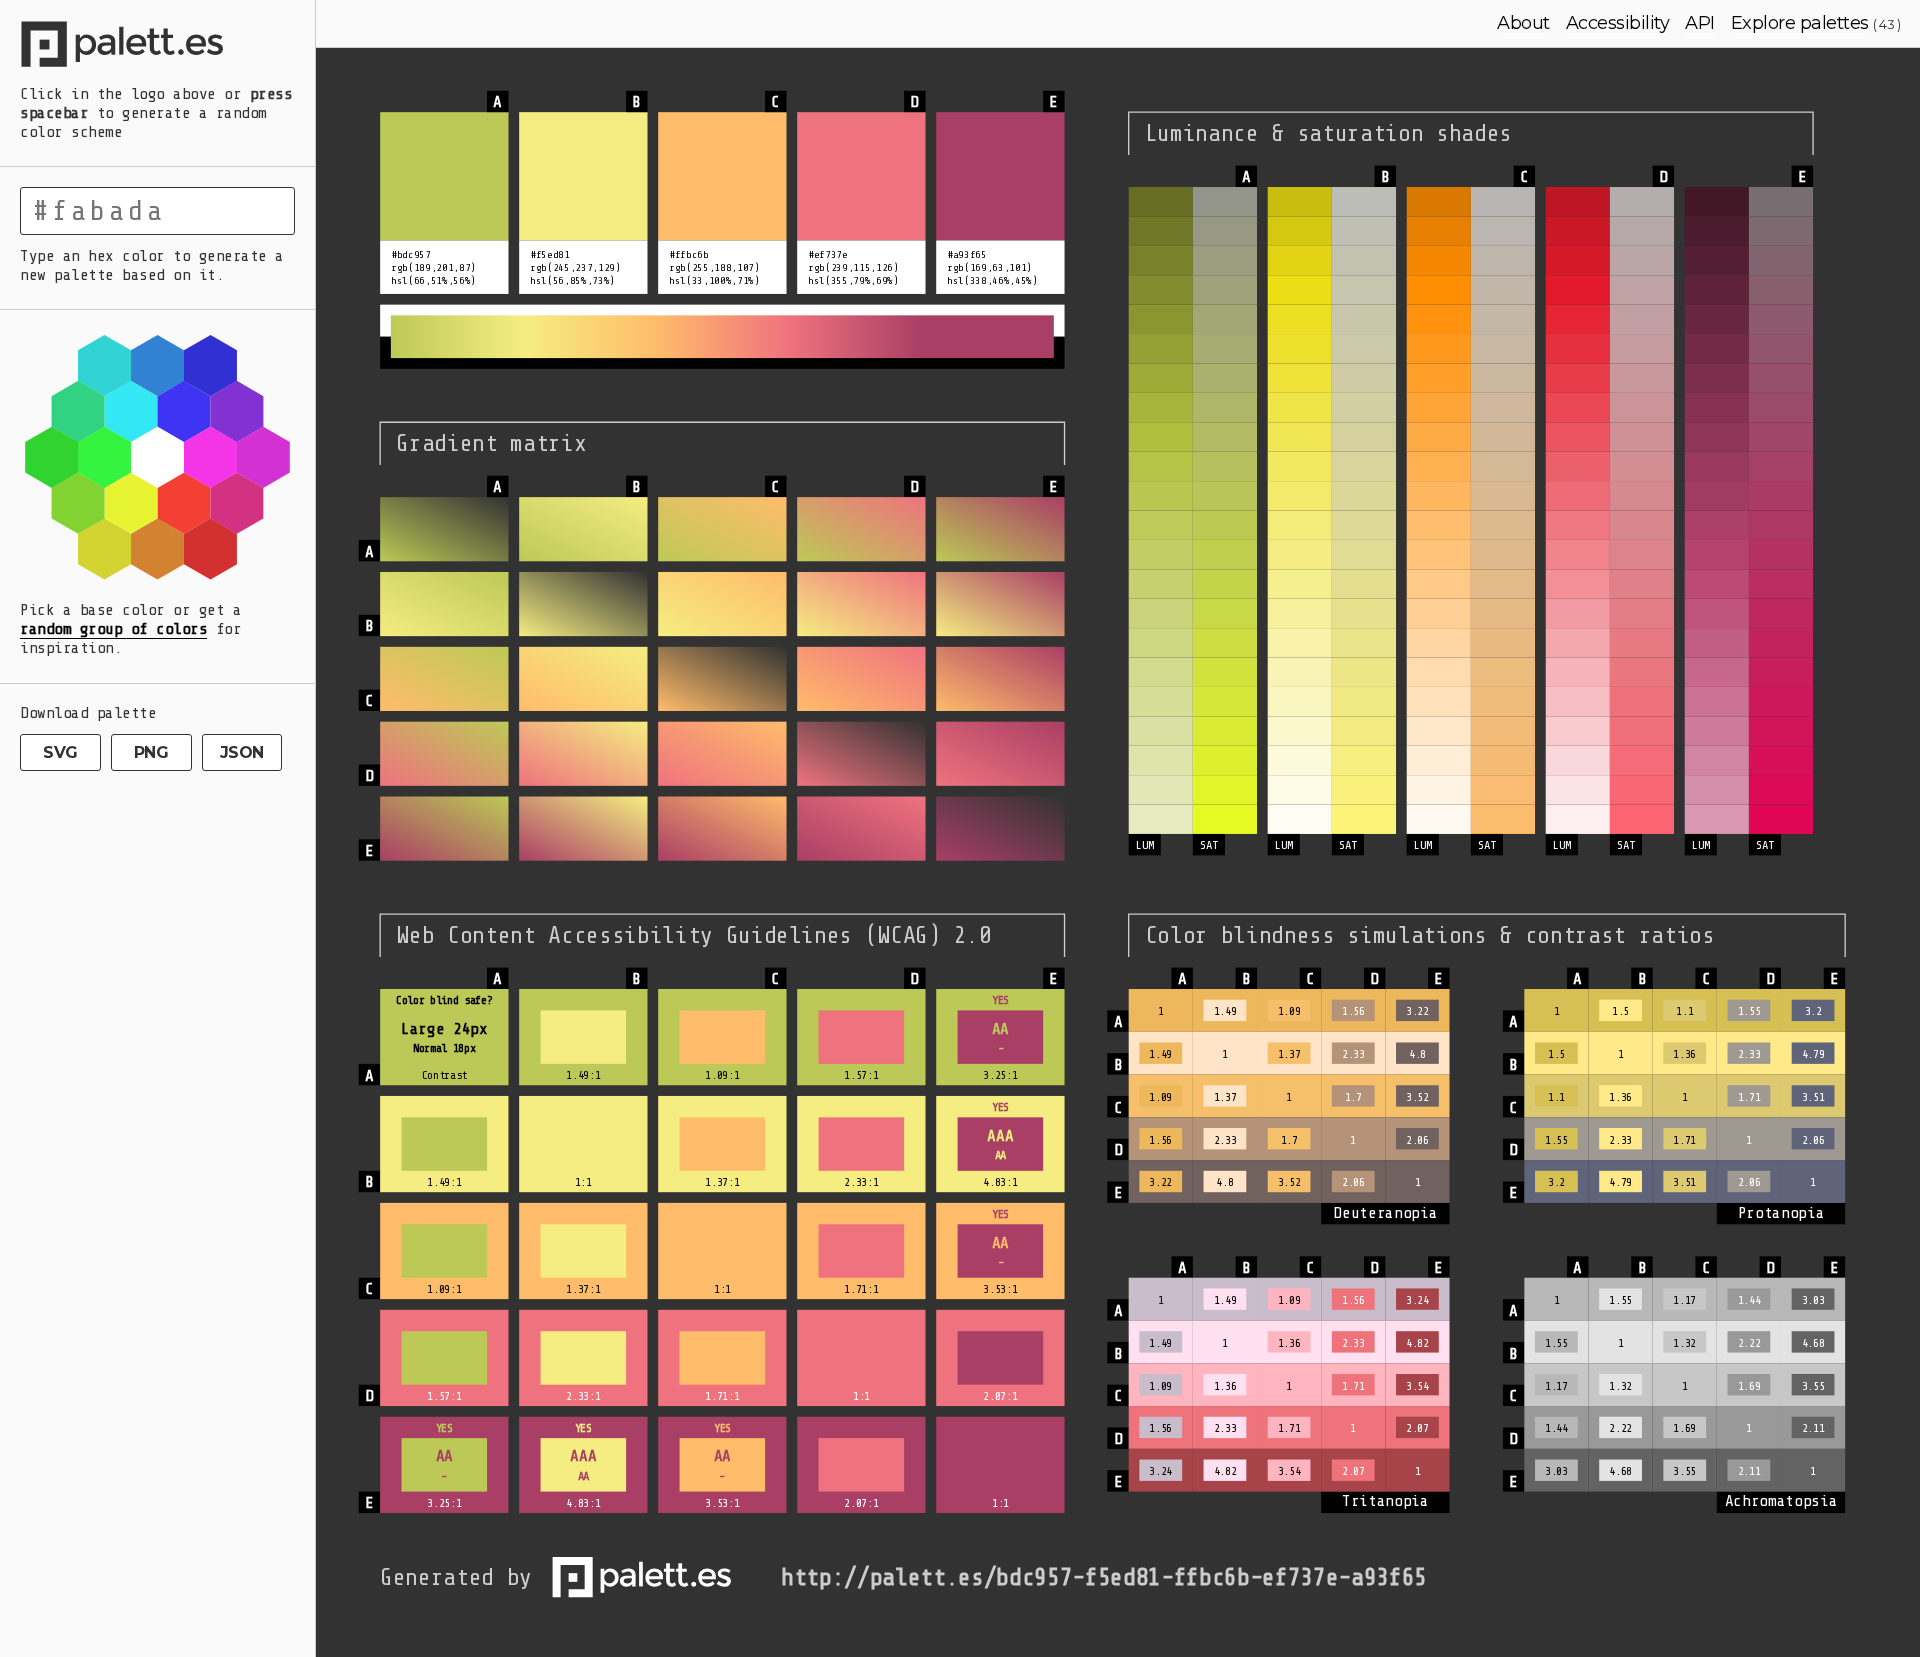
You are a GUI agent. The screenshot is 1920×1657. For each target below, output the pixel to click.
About (1523, 23)
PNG (151, 752)
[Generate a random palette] (157, 47)
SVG (60, 752)
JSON (242, 752)
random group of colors (113, 629)
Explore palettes (1800, 23)
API (1700, 23)
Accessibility (1618, 23)
